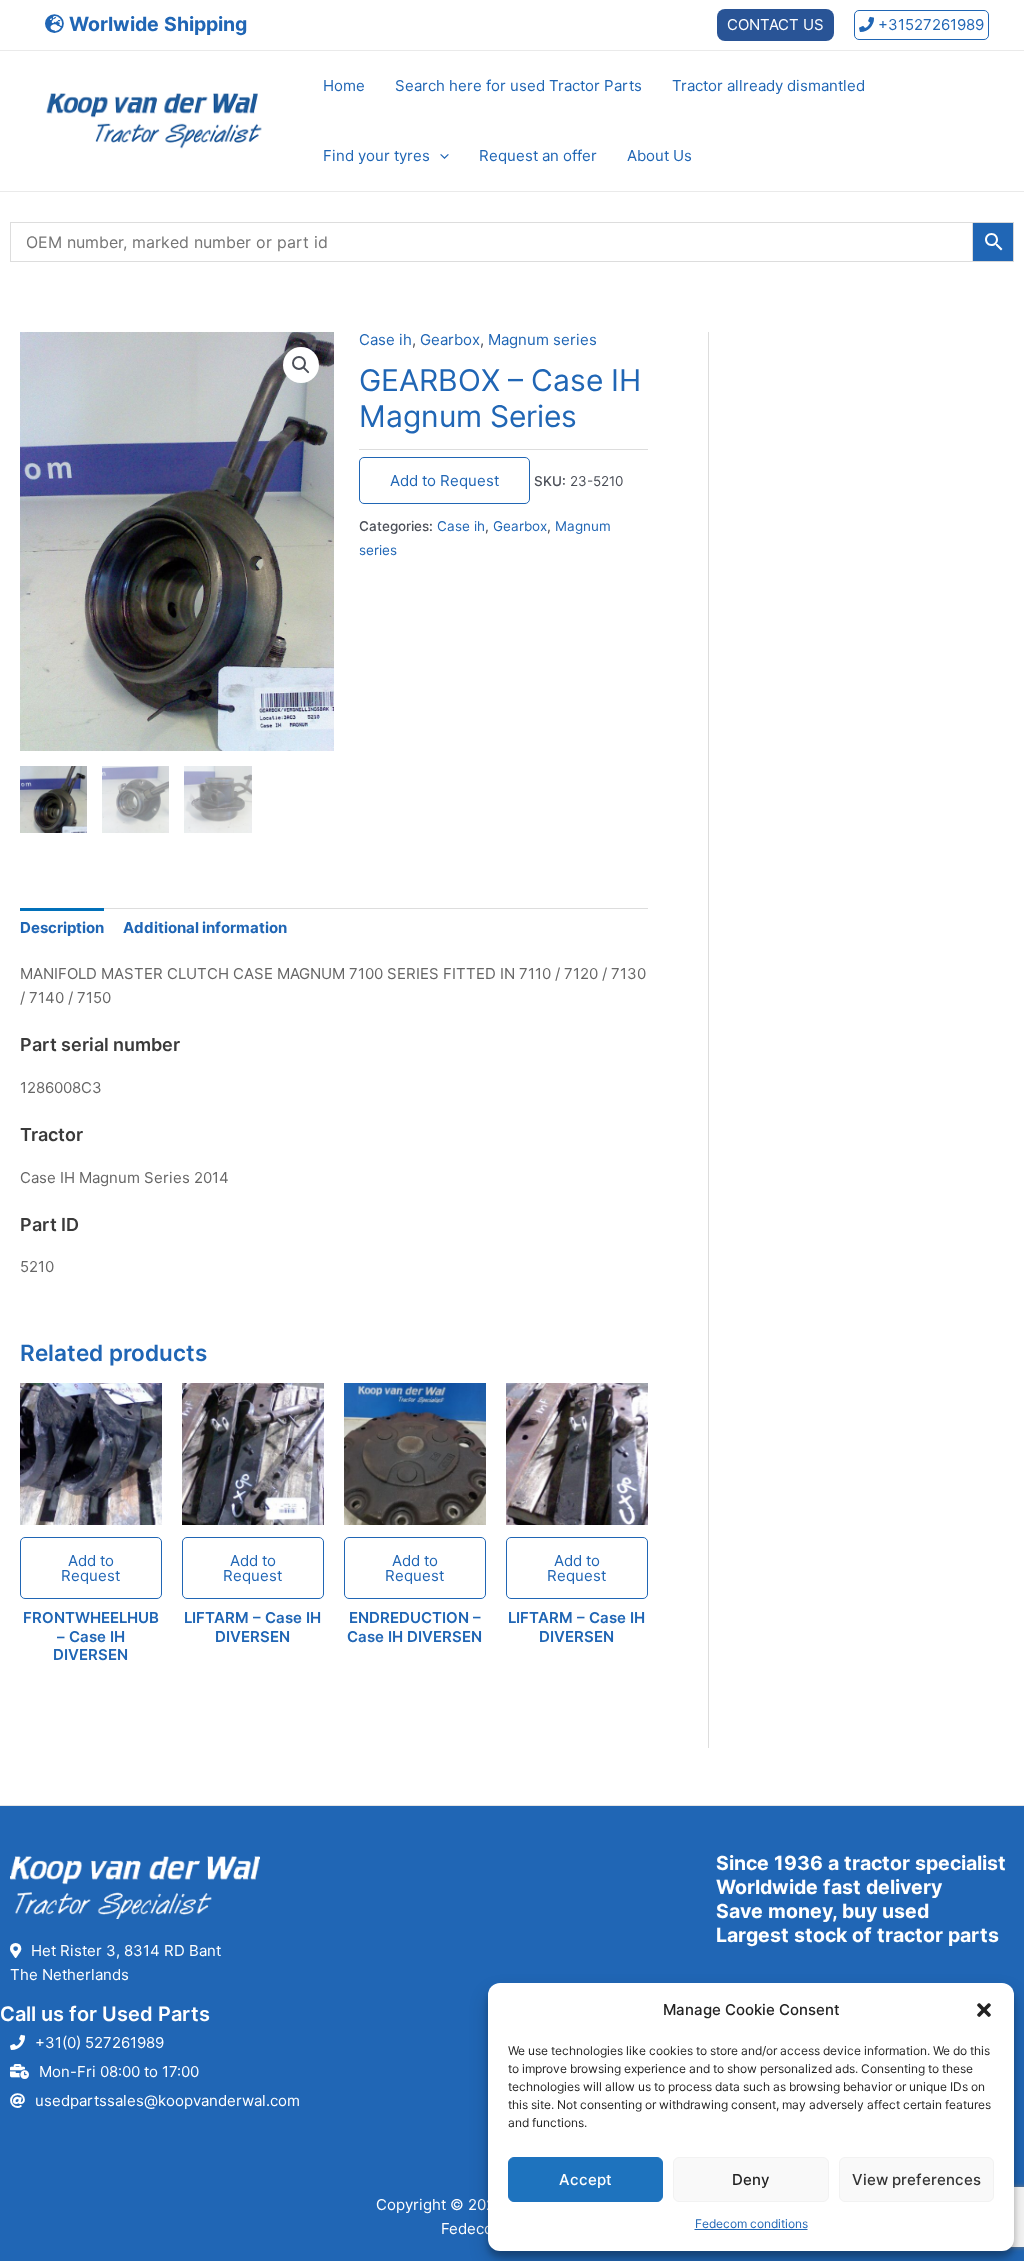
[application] (439, 156)
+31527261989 (929, 24)
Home (344, 85)
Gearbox (450, 339)
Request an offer (538, 155)
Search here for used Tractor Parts (518, 85)
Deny (751, 2179)
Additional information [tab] (205, 927)
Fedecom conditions (751, 2223)
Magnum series (542, 339)
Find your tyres (376, 155)
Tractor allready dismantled (768, 85)
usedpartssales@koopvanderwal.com (167, 2100)
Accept (585, 2179)
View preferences (916, 2179)
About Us (659, 155)
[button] (984, 2010)
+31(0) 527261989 (99, 2042)
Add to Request (444, 480)
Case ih (385, 339)
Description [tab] (62, 927)
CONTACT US (775, 24)
